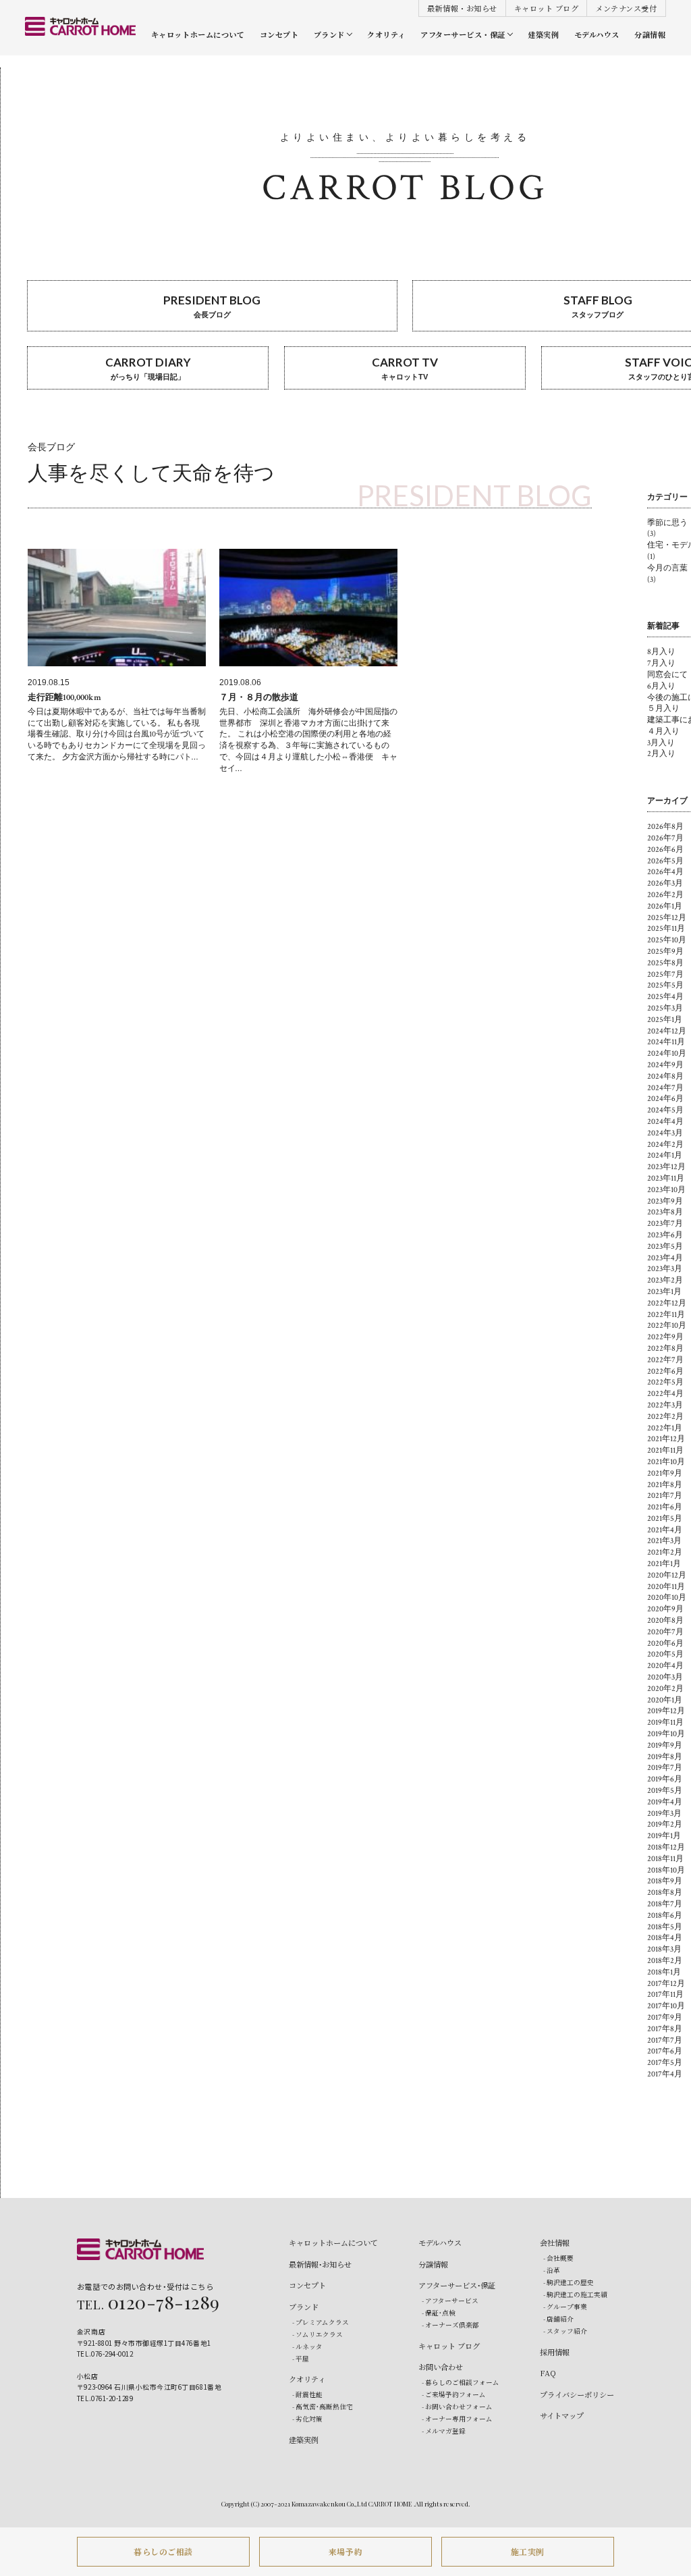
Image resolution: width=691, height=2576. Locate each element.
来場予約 (345, 2551)
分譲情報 (650, 34)
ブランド (329, 34)
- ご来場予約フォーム (454, 2394)
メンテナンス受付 (626, 8)
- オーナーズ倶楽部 (450, 2325)
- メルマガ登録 (444, 2431)
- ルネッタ (307, 2346)
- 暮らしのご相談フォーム (461, 2382)
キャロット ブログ (547, 8)
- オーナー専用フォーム (457, 2419)
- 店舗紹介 (558, 2319)
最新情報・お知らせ (462, 8)
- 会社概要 (558, 2258)
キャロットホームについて (198, 34)
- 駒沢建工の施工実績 (575, 2295)
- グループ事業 (565, 2307)
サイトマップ (562, 2415)
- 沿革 (552, 2270)
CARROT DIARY (148, 368)
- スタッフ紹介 (565, 2331)
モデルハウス (597, 34)
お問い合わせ (441, 2367)
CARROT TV (405, 368)
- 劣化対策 (307, 2419)
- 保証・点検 (439, 2313)
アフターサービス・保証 (463, 34)
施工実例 (528, 2551)
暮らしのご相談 (163, 2551)
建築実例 (543, 34)
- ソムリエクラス (317, 2334)
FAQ (548, 2373)
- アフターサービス (450, 2301)
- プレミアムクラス (321, 2322)
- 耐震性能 (307, 2394)
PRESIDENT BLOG (212, 306)
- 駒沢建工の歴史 (569, 2282)
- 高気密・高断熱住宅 (323, 2407)
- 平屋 (301, 2359)
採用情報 (555, 2352)
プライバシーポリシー (577, 2394)
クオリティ (386, 34)
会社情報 (555, 2243)
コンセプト (279, 34)
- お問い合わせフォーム (457, 2407)
